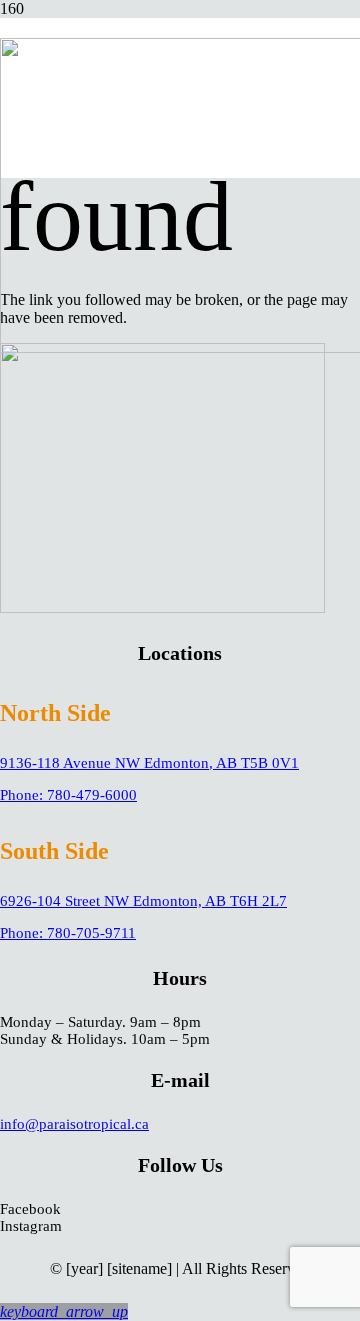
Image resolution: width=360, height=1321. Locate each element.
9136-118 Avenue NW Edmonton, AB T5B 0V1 (149, 763)
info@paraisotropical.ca (74, 1124)
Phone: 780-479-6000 (68, 795)
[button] (64, 1311)
